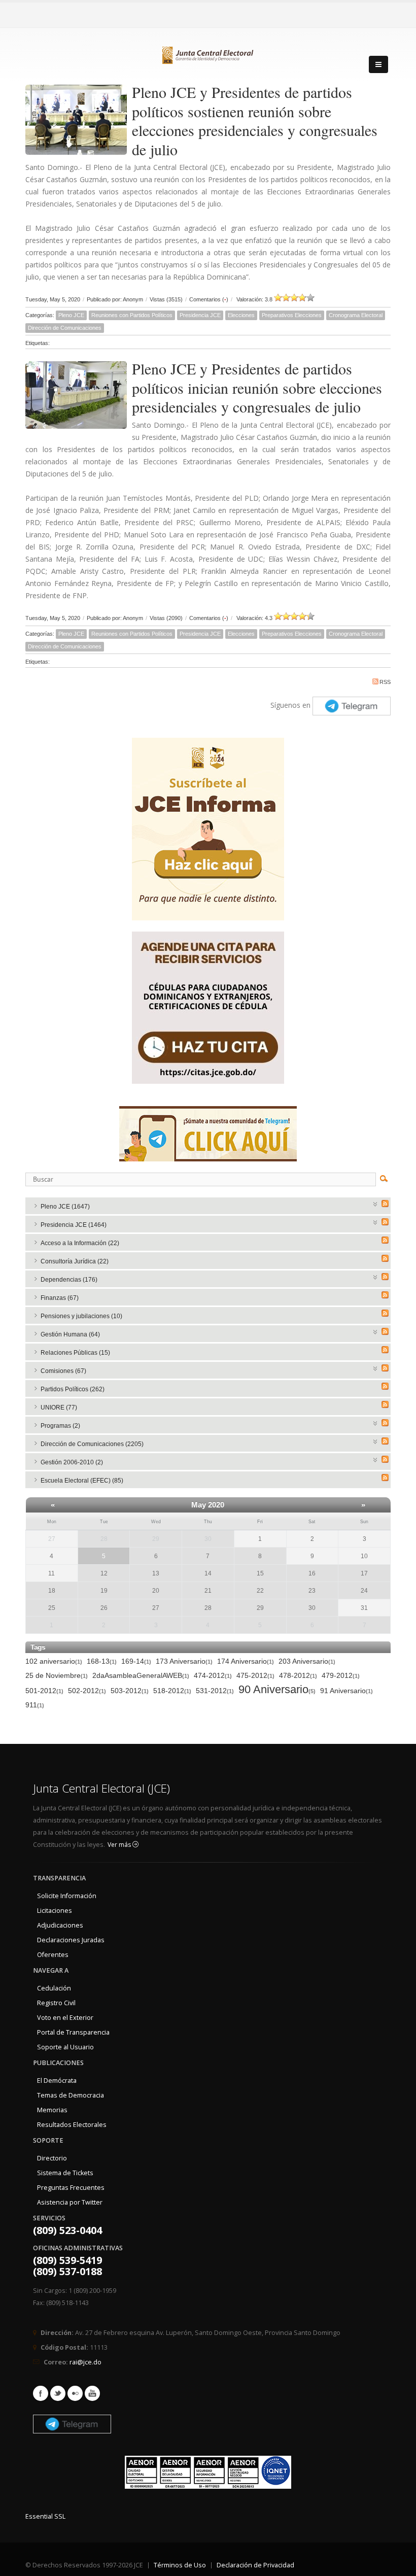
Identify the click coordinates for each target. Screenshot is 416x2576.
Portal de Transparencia (73, 2032)
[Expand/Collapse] (376, 1203)
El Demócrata (57, 2081)
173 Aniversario (184, 1661)
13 (156, 1573)
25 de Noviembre (57, 1675)
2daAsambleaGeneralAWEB (141, 1675)
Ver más (120, 1845)
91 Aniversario (346, 1691)
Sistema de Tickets (65, 2173)
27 (156, 1608)
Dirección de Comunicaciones (65, 328)
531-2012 (215, 1691)
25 (52, 1608)
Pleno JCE (71, 315)
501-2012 (44, 1691)
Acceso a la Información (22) (80, 1243)
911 (35, 1705)
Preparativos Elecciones (292, 315)
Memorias (52, 2110)
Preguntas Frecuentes (71, 2188)
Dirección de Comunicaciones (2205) (92, 1444)
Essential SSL (45, 2516)
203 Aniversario (307, 1661)
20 (156, 1591)
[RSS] (385, 1204)
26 (104, 1608)
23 (312, 1591)
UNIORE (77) (59, 1407)
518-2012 (172, 1691)
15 (260, 1573)
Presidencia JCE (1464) (74, 1225)
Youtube (92, 2393)
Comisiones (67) (63, 1371)
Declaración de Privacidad (255, 2565)
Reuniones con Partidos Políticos (132, 315)
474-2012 (213, 1675)
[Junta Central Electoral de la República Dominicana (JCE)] (208, 53)
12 (104, 1573)
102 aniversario (54, 1661)
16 (312, 1573)
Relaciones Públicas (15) (75, 1353)
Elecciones (241, 315)
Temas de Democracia (71, 2095)
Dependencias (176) (69, 1280)
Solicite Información (67, 1896)
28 (104, 1539)
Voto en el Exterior (65, 2018)
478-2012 (298, 1675)
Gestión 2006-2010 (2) (72, 1462)
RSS (385, 682)
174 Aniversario (246, 1661)
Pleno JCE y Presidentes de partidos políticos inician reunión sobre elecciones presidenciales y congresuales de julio (257, 387)
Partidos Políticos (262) (73, 1389)
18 (52, 1591)
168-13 (102, 1661)
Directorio (52, 2158)
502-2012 (87, 1691)
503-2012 (130, 1691)
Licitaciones (55, 1911)
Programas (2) (60, 1426)
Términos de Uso (180, 2565)
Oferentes (53, 1955)
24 (364, 1591)
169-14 (136, 1661)
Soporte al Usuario (65, 2047)
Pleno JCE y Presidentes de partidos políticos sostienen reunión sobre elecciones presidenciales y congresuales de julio (255, 121)
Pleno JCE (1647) (65, 1207)
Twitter (58, 2393)
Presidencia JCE (200, 315)
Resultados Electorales (72, 2125)
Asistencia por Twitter (70, 2202)
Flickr (75, 2393)
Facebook (41, 2393)
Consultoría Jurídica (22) (75, 1261)
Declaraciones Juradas (71, 1940)
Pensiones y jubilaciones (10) (81, 1316)
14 (208, 1573)
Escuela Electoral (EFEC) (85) (82, 1481)
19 (104, 1591)
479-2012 (341, 1675)
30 (208, 1539)
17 (364, 1573)
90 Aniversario (277, 1690)
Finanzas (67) (60, 1298)
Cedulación (54, 1988)
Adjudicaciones (60, 1925)
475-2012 (255, 1675)
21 (208, 1591)
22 (260, 1591)
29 (156, 1539)
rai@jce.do (85, 2362)
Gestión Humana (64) (70, 1334)
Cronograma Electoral (356, 315)
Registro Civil (56, 2003)
